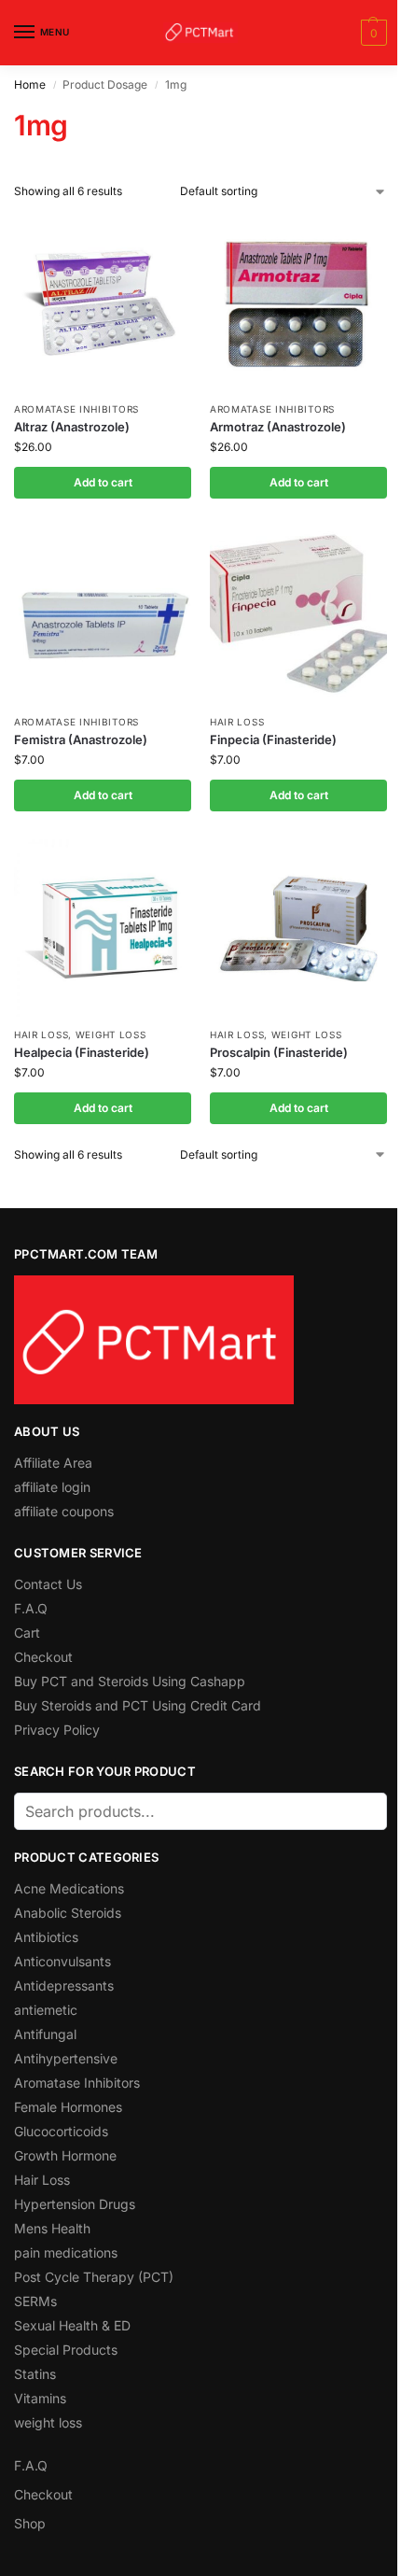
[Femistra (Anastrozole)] (103, 615)
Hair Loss (237, 722)
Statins (35, 2374)
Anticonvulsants (62, 1961)
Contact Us (48, 1584)
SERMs (35, 2301)
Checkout (43, 1657)
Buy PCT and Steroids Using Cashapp (130, 1681)
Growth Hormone (65, 2155)
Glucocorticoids (61, 2131)
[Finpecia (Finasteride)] (298, 615)
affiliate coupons (64, 1511)
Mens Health (52, 2228)
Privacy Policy (57, 1730)
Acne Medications (69, 1888)
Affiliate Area (53, 1463)
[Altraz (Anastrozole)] (103, 303)
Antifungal (45, 2034)
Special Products (66, 2350)
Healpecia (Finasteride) (82, 1052)
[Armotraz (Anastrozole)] (298, 303)
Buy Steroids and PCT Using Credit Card (138, 1705)
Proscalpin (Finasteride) (279, 1052)
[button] (372, 33)
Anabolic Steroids (68, 1913)
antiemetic (46, 2010)
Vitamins (40, 2398)
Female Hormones (68, 2107)
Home (30, 84)
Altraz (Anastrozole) (72, 427)
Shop (30, 2523)
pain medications (66, 2252)
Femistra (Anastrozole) (81, 739)
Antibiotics (46, 1937)
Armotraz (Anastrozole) (278, 427)
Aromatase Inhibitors (76, 409)
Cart (27, 1633)
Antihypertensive (66, 2058)
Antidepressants (64, 1985)
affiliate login (52, 1487)
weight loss (111, 1035)
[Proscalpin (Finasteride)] (298, 928)
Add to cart (103, 482)
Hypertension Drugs (75, 2204)
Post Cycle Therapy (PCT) (94, 2277)
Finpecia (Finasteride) (273, 739)
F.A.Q (31, 1608)
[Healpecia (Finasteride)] (103, 928)
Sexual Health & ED (72, 2325)
